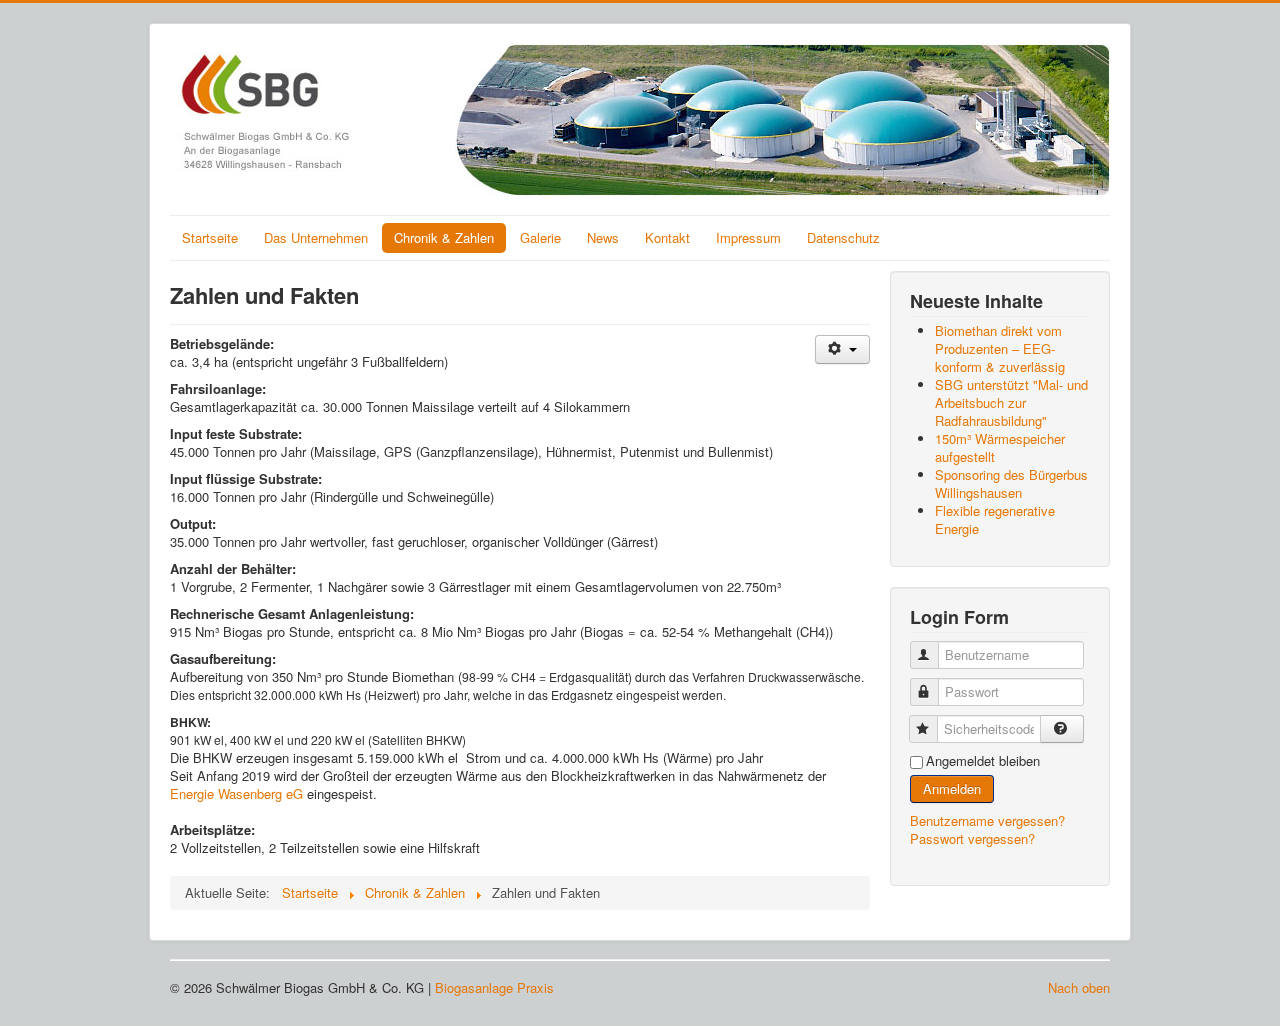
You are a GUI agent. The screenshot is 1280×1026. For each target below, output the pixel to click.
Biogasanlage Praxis (494, 987)
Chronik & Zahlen (444, 237)
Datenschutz (843, 237)
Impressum (748, 237)
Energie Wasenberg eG (236, 793)
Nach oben (1079, 987)
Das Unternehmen (316, 237)
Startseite (210, 237)
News (603, 237)
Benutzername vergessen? (987, 820)
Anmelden (952, 788)
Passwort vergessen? (972, 838)
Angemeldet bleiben (983, 761)
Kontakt (667, 237)
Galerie (540, 237)
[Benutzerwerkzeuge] (842, 349)
